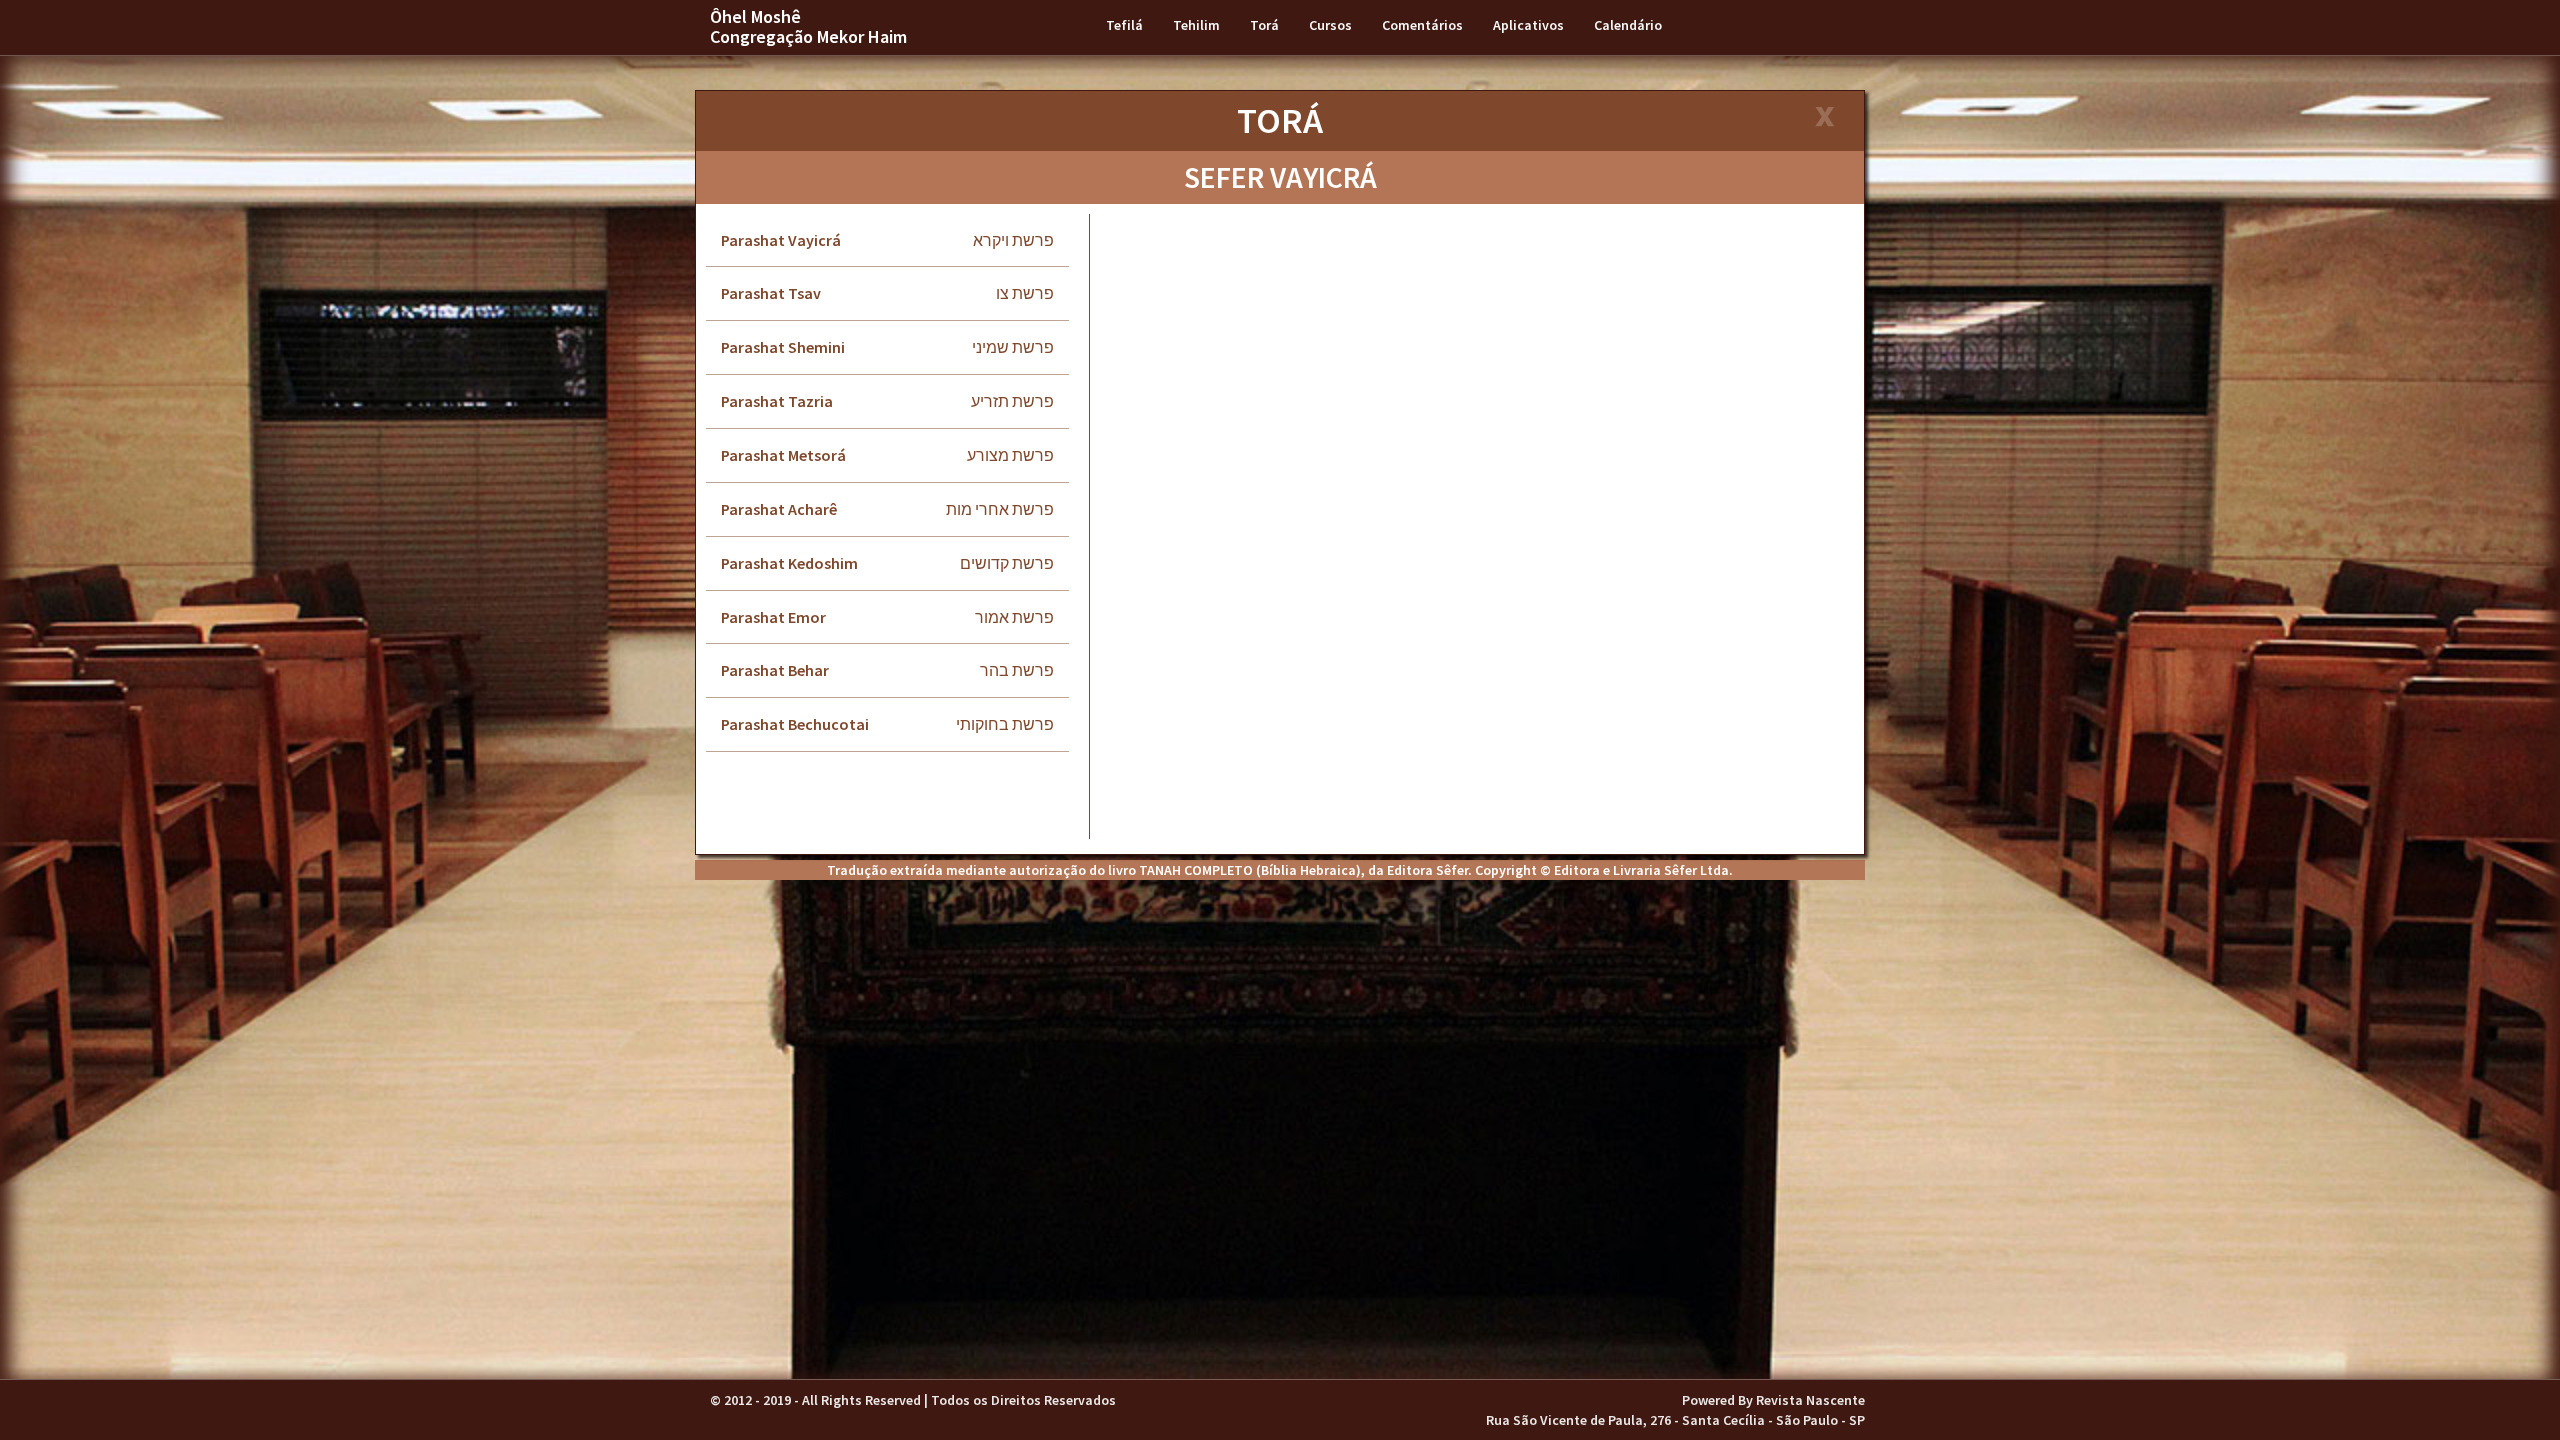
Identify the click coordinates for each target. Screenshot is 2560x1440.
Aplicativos (1528, 25)
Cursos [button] (1330, 25)
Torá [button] (1264, 25)
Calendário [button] (1628, 25)
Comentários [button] (1422, 25)
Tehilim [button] (1196, 25)
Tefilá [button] (1124, 25)
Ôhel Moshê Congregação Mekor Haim (808, 26)
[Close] (1823, 118)
